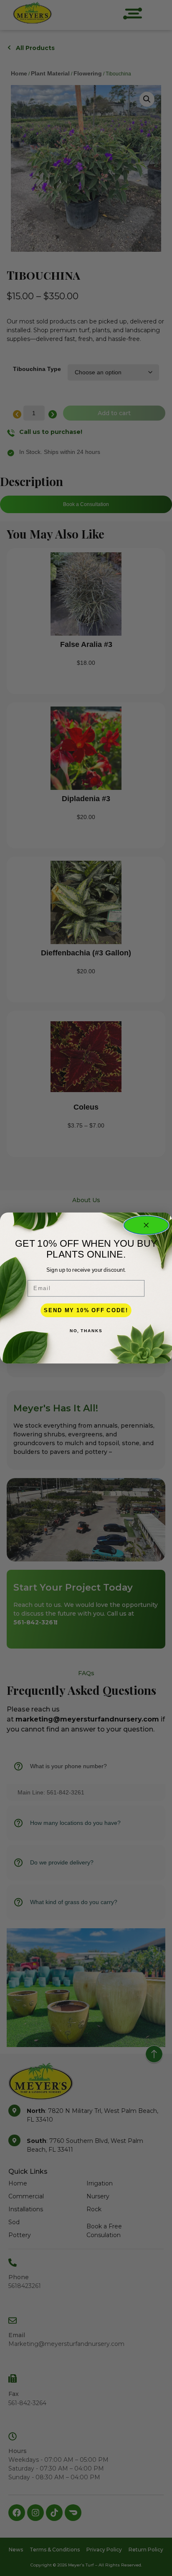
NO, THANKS (86, 1331)
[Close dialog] (146, 1225)
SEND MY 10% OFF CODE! (86, 1310)
